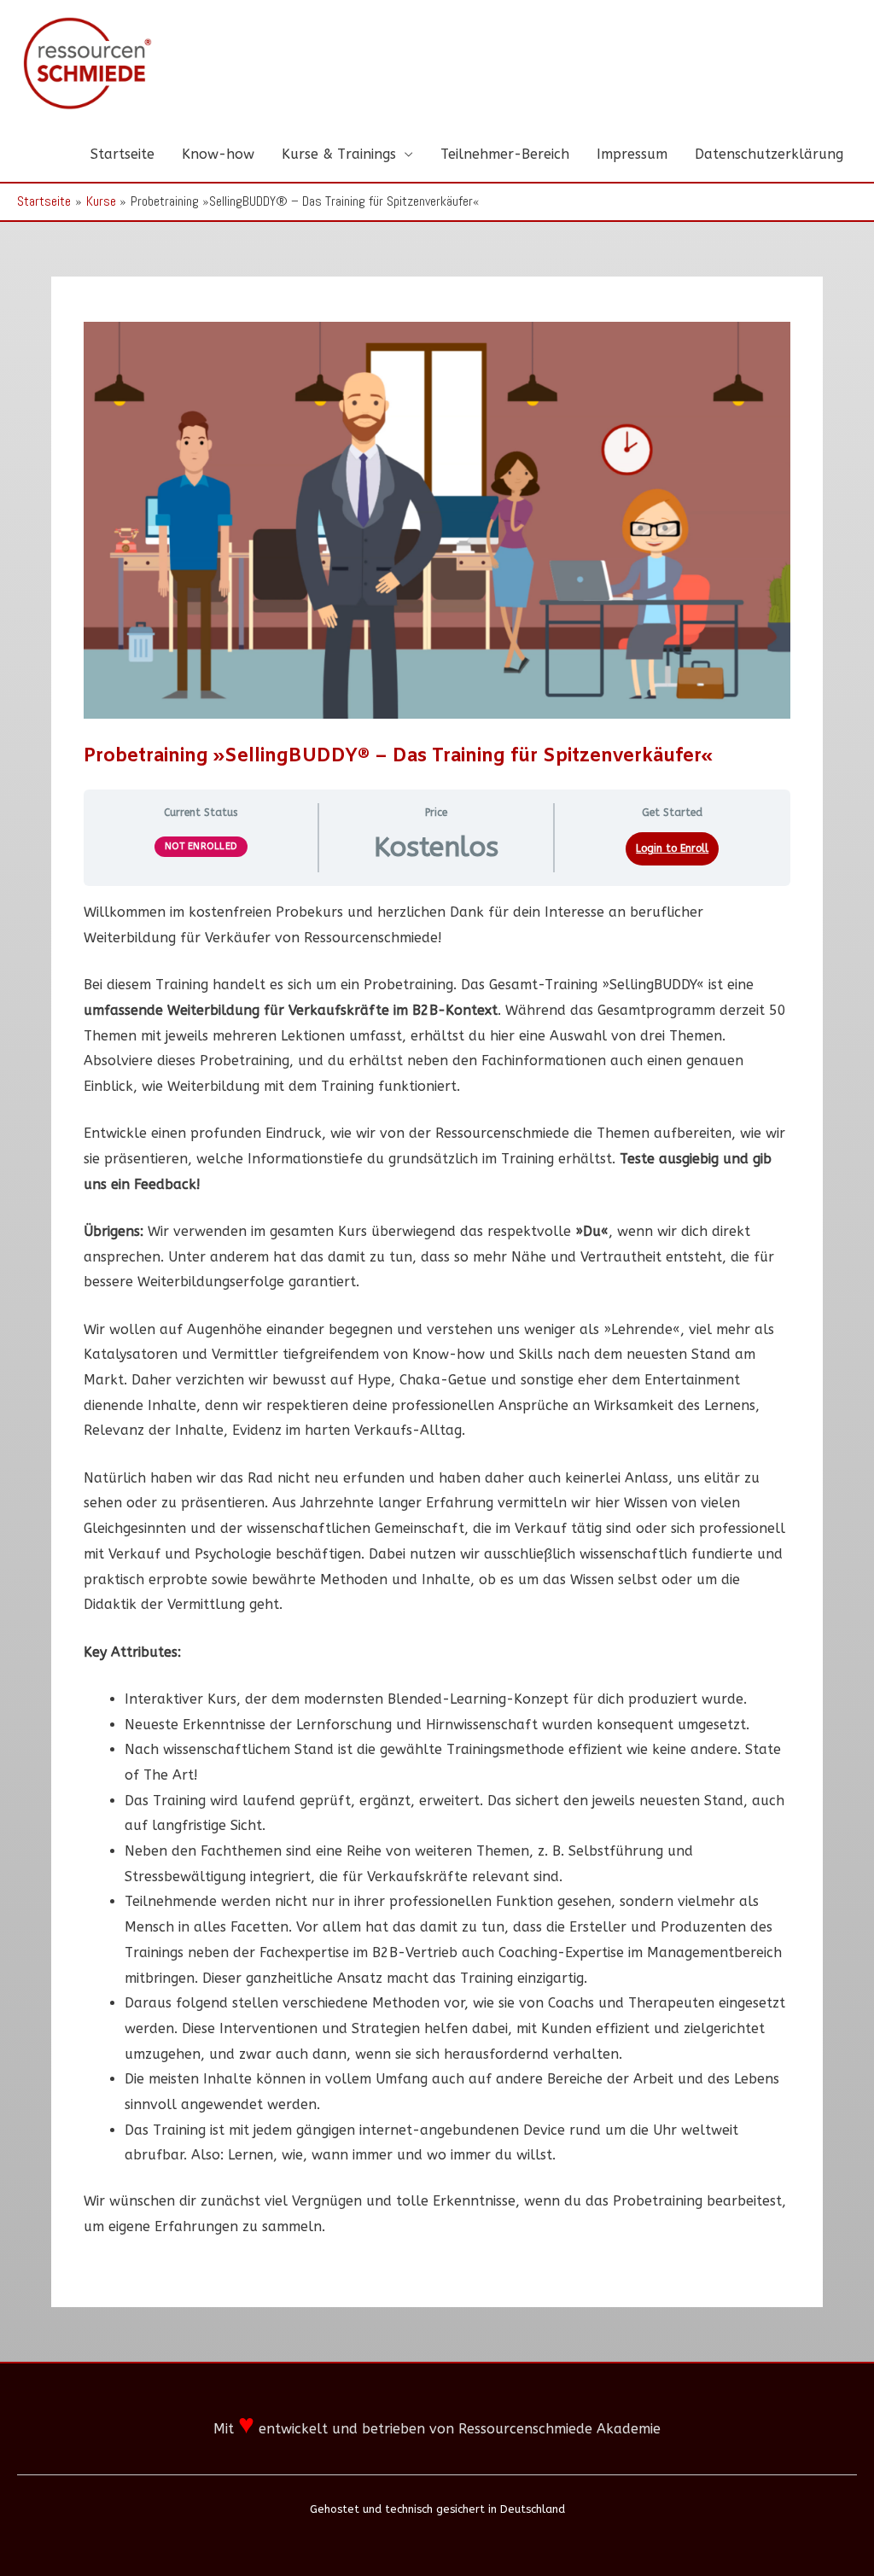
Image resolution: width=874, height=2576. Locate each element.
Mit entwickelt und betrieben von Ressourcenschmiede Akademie (437, 2429)
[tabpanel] (437, 1570)
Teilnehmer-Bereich (505, 154)
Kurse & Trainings (339, 154)
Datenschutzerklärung (769, 154)
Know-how (218, 154)
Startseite (122, 154)
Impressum (632, 154)
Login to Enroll (672, 848)
